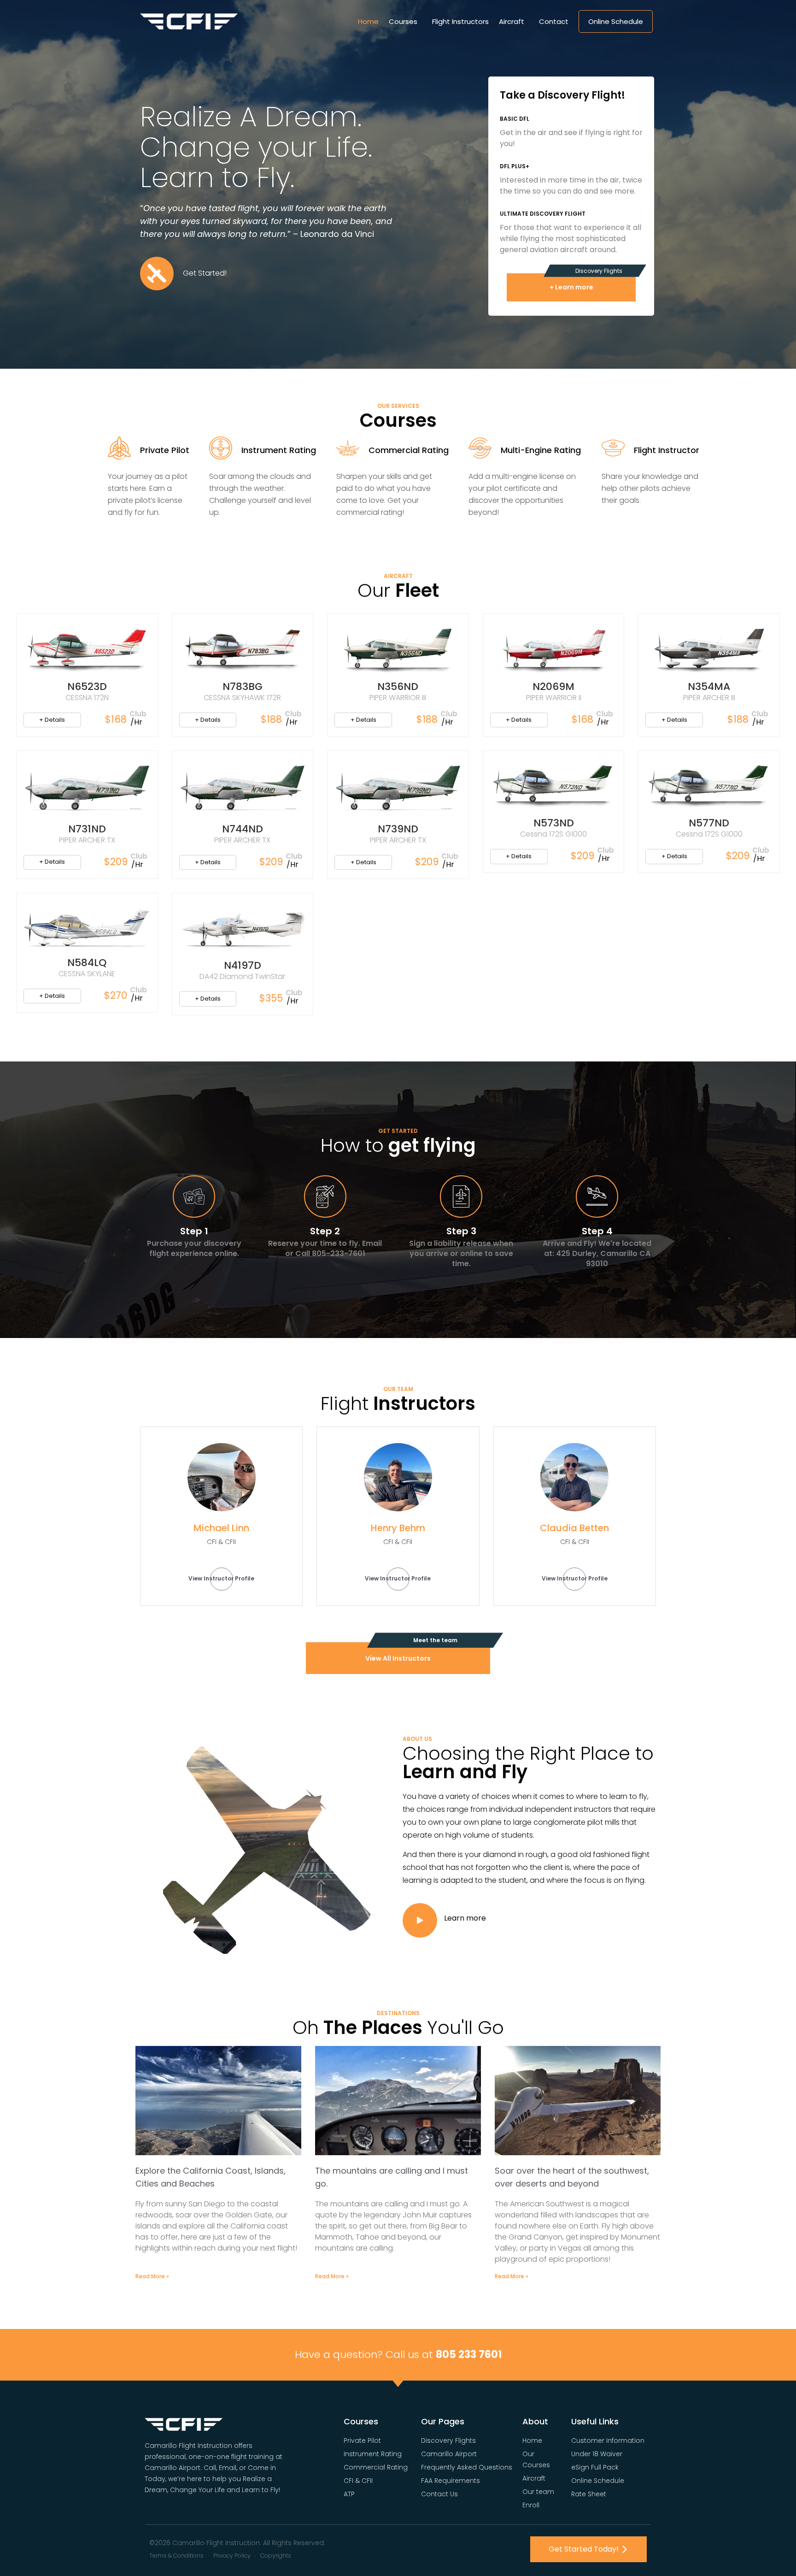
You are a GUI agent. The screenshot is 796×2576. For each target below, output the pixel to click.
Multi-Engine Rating (541, 450)
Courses (403, 21)
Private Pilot (165, 450)
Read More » (152, 2276)
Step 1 (194, 1231)
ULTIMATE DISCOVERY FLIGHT (543, 214)
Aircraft (512, 21)
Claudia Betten (574, 1528)
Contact (554, 21)
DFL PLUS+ (515, 166)
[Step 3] (461, 1197)
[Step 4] (597, 1197)
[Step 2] (325, 1197)
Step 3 (461, 1231)
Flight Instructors (460, 21)
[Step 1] (194, 1197)
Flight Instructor (667, 450)
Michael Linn (221, 1528)
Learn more (465, 1918)
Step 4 (597, 1231)
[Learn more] (420, 1920)
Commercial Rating (409, 450)
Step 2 (325, 1231)
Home (368, 21)
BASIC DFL (515, 119)
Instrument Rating (279, 450)
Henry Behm (398, 1528)
